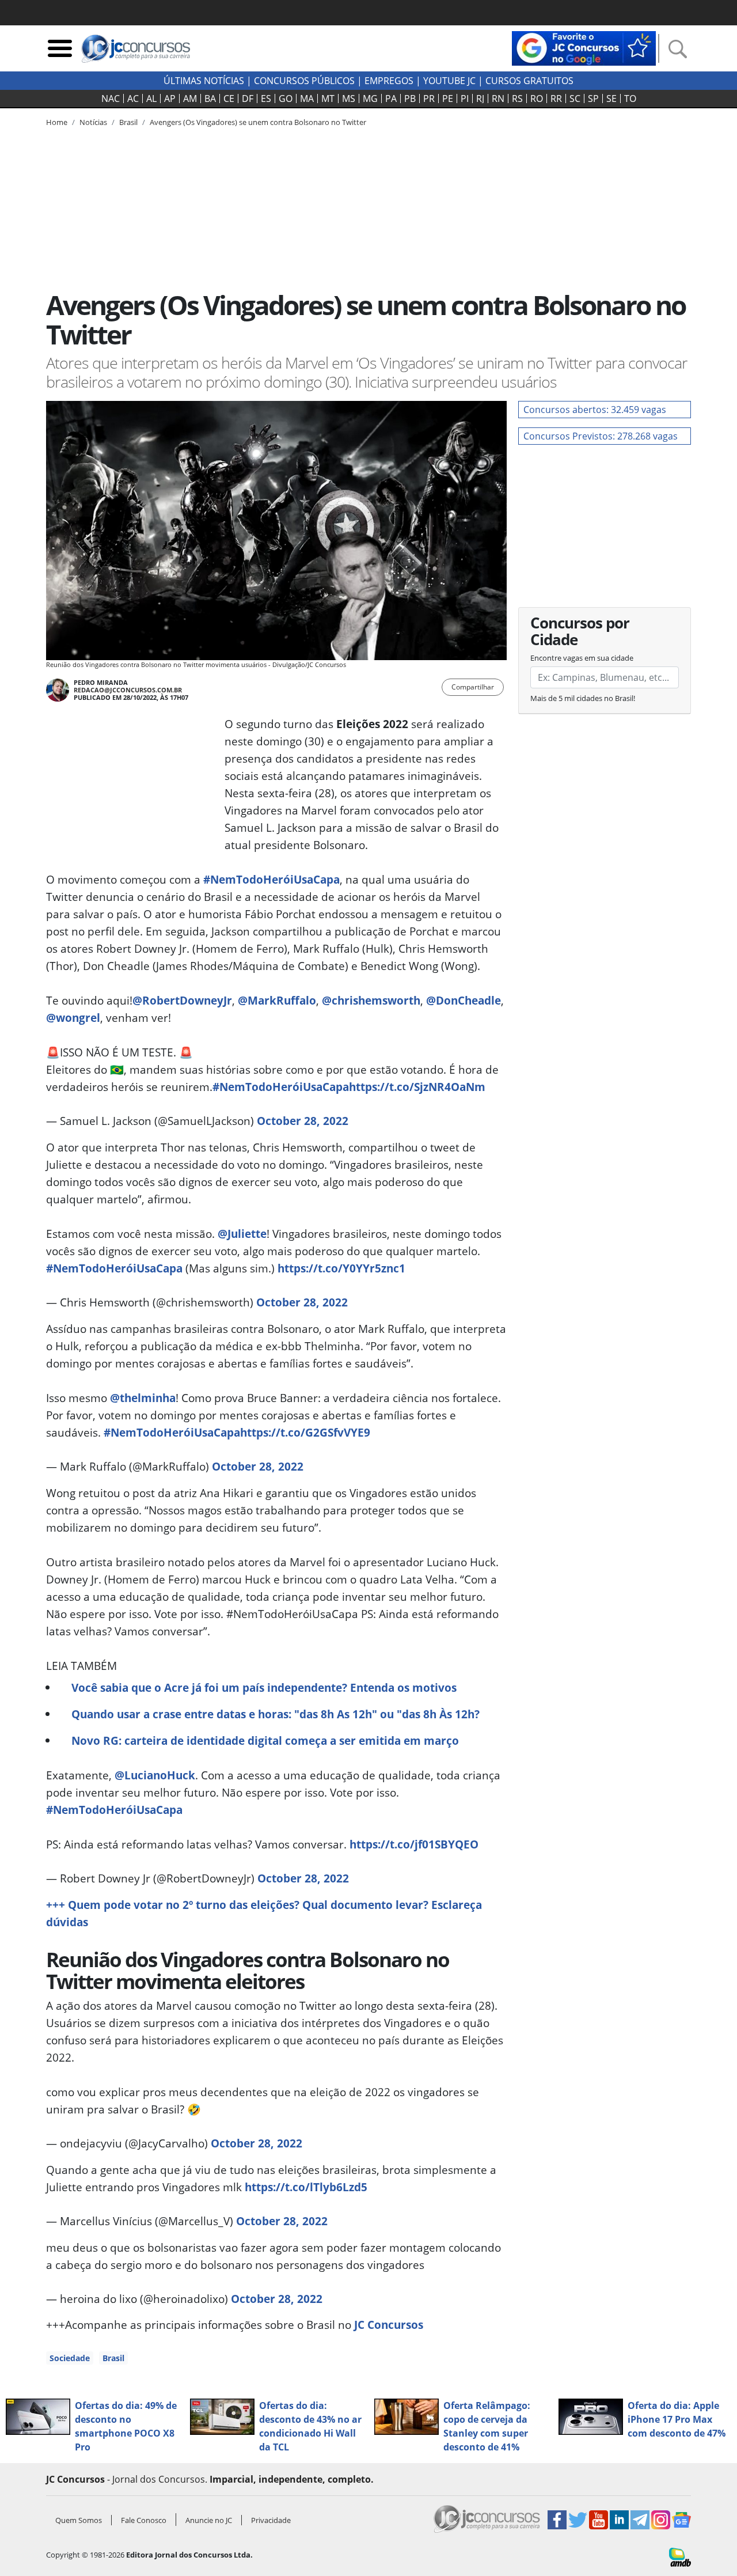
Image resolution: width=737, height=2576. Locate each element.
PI (465, 99)
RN (498, 99)
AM (190, 99)
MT (328, 99)
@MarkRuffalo (277, 1000)
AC (133, 99)
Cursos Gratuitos (529, 81)
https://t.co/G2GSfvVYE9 (305, 1432)
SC (575, 99)
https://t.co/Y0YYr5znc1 (341, 1268)
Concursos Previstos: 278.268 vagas (601, 436)
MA (307, 99)
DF (248, 99)
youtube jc (449, 81)
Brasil (113, 2358)
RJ (480, 99)
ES (266, 99)
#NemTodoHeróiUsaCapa (271, 879)
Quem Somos (79, 2520)
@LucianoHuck (155, 1775)
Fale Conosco (144, 2520)
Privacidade (271, 2520)
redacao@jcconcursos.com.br (128, 690)
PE (448, 99)
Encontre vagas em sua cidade (582, 658)
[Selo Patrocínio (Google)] (584, 47)
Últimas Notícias (204, 81)
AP (170, 99)
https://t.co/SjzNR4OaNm (417, 1087)
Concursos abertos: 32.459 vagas (595, 410)
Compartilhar (473, 687)
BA (210, 99)
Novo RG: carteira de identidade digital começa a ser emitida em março (265, 1740)
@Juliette (242, 1234)
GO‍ (286, 99)
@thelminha (143, 1398)
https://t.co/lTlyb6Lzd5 (306, 2187)
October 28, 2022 (303, 1121)
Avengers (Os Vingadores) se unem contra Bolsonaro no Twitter (258, 122)
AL (151, 99)
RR (556, 99)
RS (517, 99)
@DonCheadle (464, 1000)
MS (349, 99)
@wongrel (73, 1018)
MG (370, 99)
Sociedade (70, 2358)
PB (410, 99)
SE (611, 99)
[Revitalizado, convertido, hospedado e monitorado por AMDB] (680, 2556)
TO (630, 99)
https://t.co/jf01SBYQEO (414, 1844)
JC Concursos (389, 2325)
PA (391, 99)
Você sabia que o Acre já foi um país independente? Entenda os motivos (264, 1687)
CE (229, 99)
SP (593, 99)
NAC (111, 99)
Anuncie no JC (209, 2520)
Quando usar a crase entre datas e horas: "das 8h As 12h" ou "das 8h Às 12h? (276, 1714)
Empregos (389, 81)
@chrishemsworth (371, 1000)
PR (429, 99)
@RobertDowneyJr (182, 1000)
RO (537, 99)
